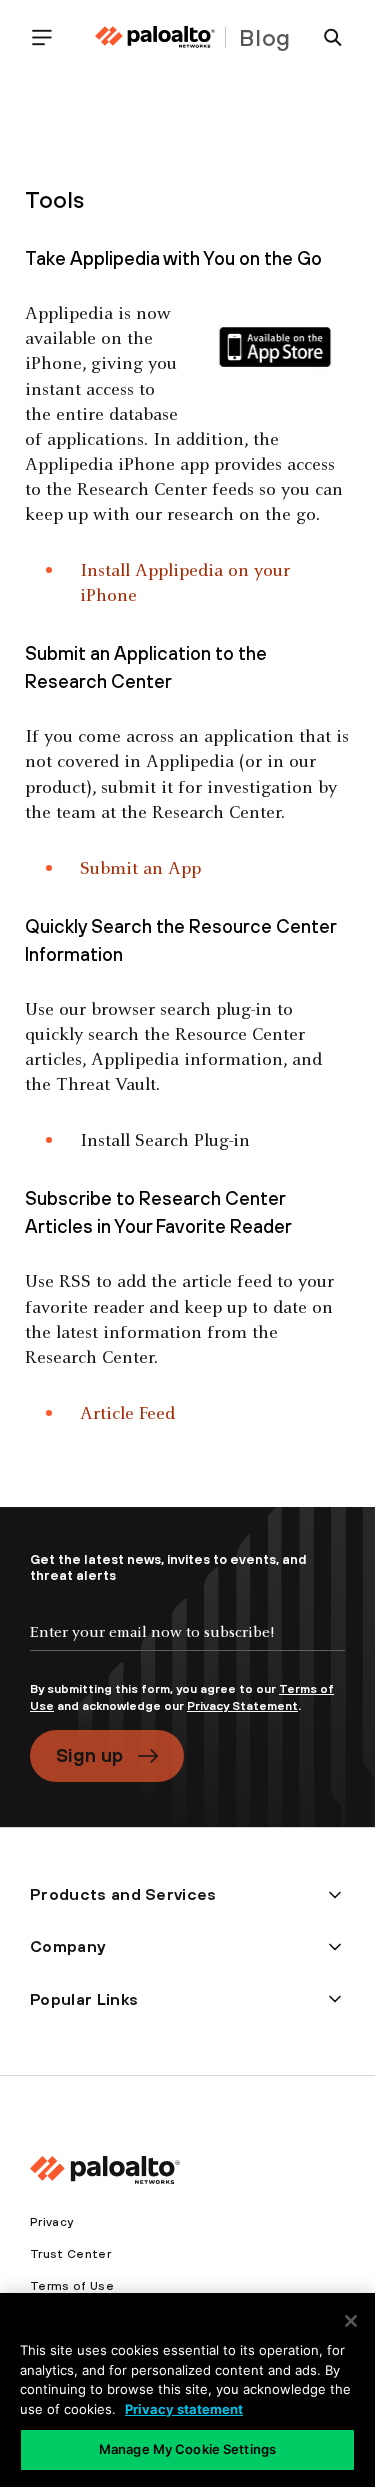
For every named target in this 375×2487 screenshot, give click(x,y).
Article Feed (127, 1414)
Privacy (51, 2222)
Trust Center (70, 2254)
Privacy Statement (242, 1706)
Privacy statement (184, 2409)
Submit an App (140, 869)
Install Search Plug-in (165, 1141)
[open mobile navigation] (50, 37)
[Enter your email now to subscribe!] (187, 1649)
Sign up (89, 1755)
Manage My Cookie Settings (187, 2449)
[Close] (351, 2321)
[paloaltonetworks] (155, 37)
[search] (325, 37)
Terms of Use (72, 2286)
